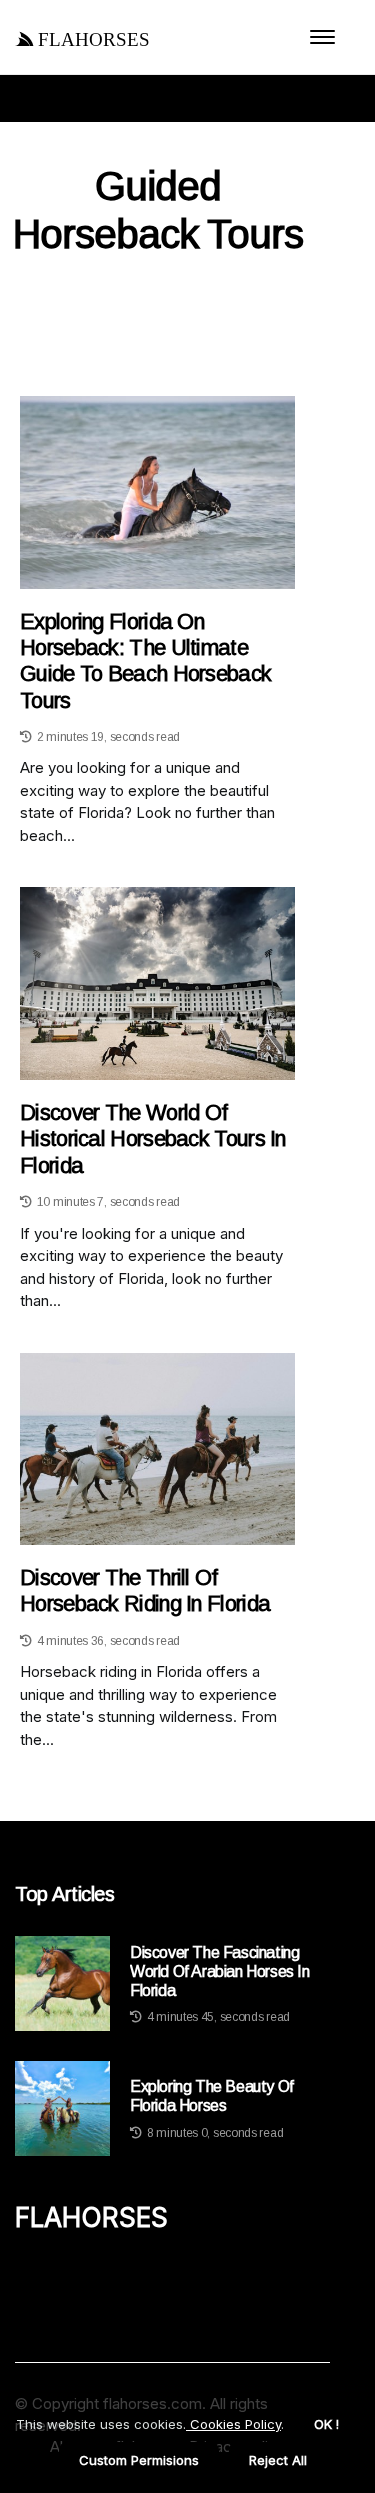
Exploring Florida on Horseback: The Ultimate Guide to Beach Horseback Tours (145, 661)
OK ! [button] (326, 2424)
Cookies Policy (233, 2424)
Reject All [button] (278, 2460)
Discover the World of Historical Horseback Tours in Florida (153, 1139)
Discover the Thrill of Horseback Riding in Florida (145, 1590)
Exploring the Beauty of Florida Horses (212, 2096)
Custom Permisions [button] (139, 2460)
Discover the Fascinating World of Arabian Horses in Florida (220, 1971)
